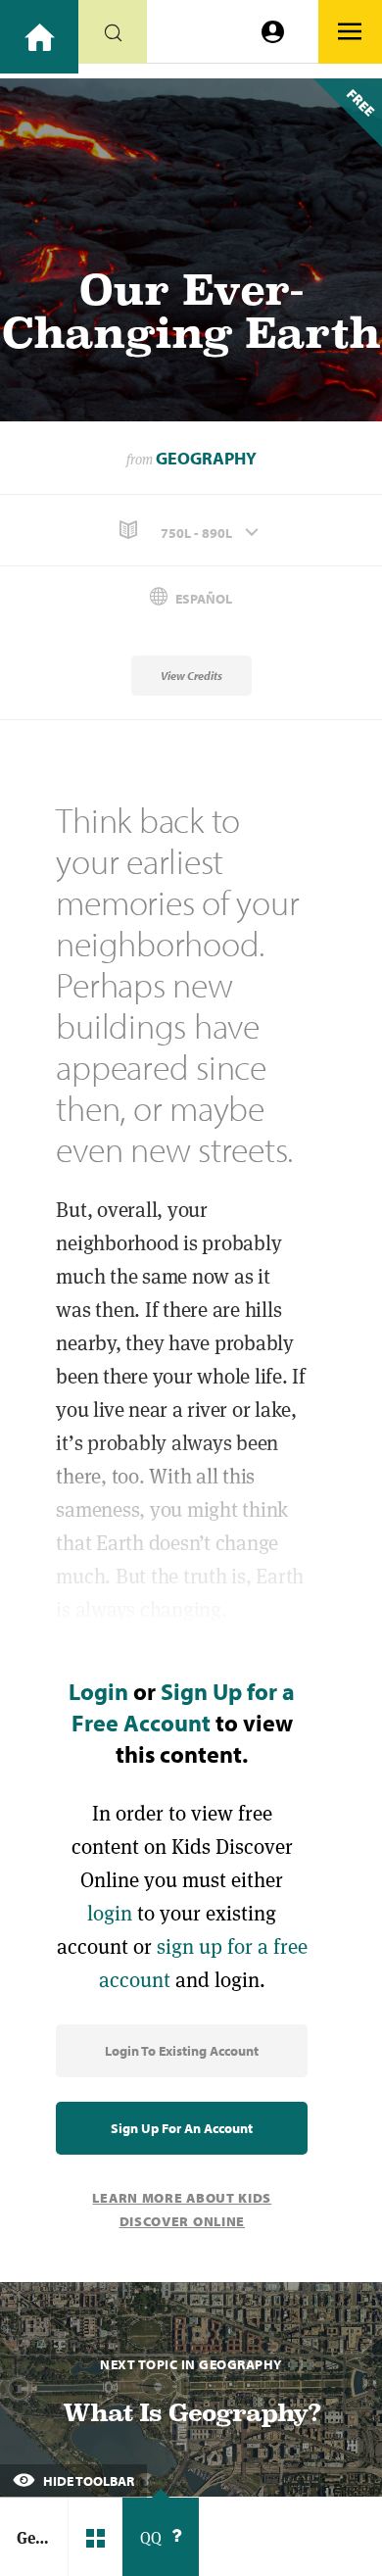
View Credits (191, 676)
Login (98, 1691)
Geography (206, 458)
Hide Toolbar (87, 2481)
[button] (191, 531)
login (110, 1913)
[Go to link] (39, 37)
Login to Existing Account (182, 2051)
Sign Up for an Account (182, 2128)
